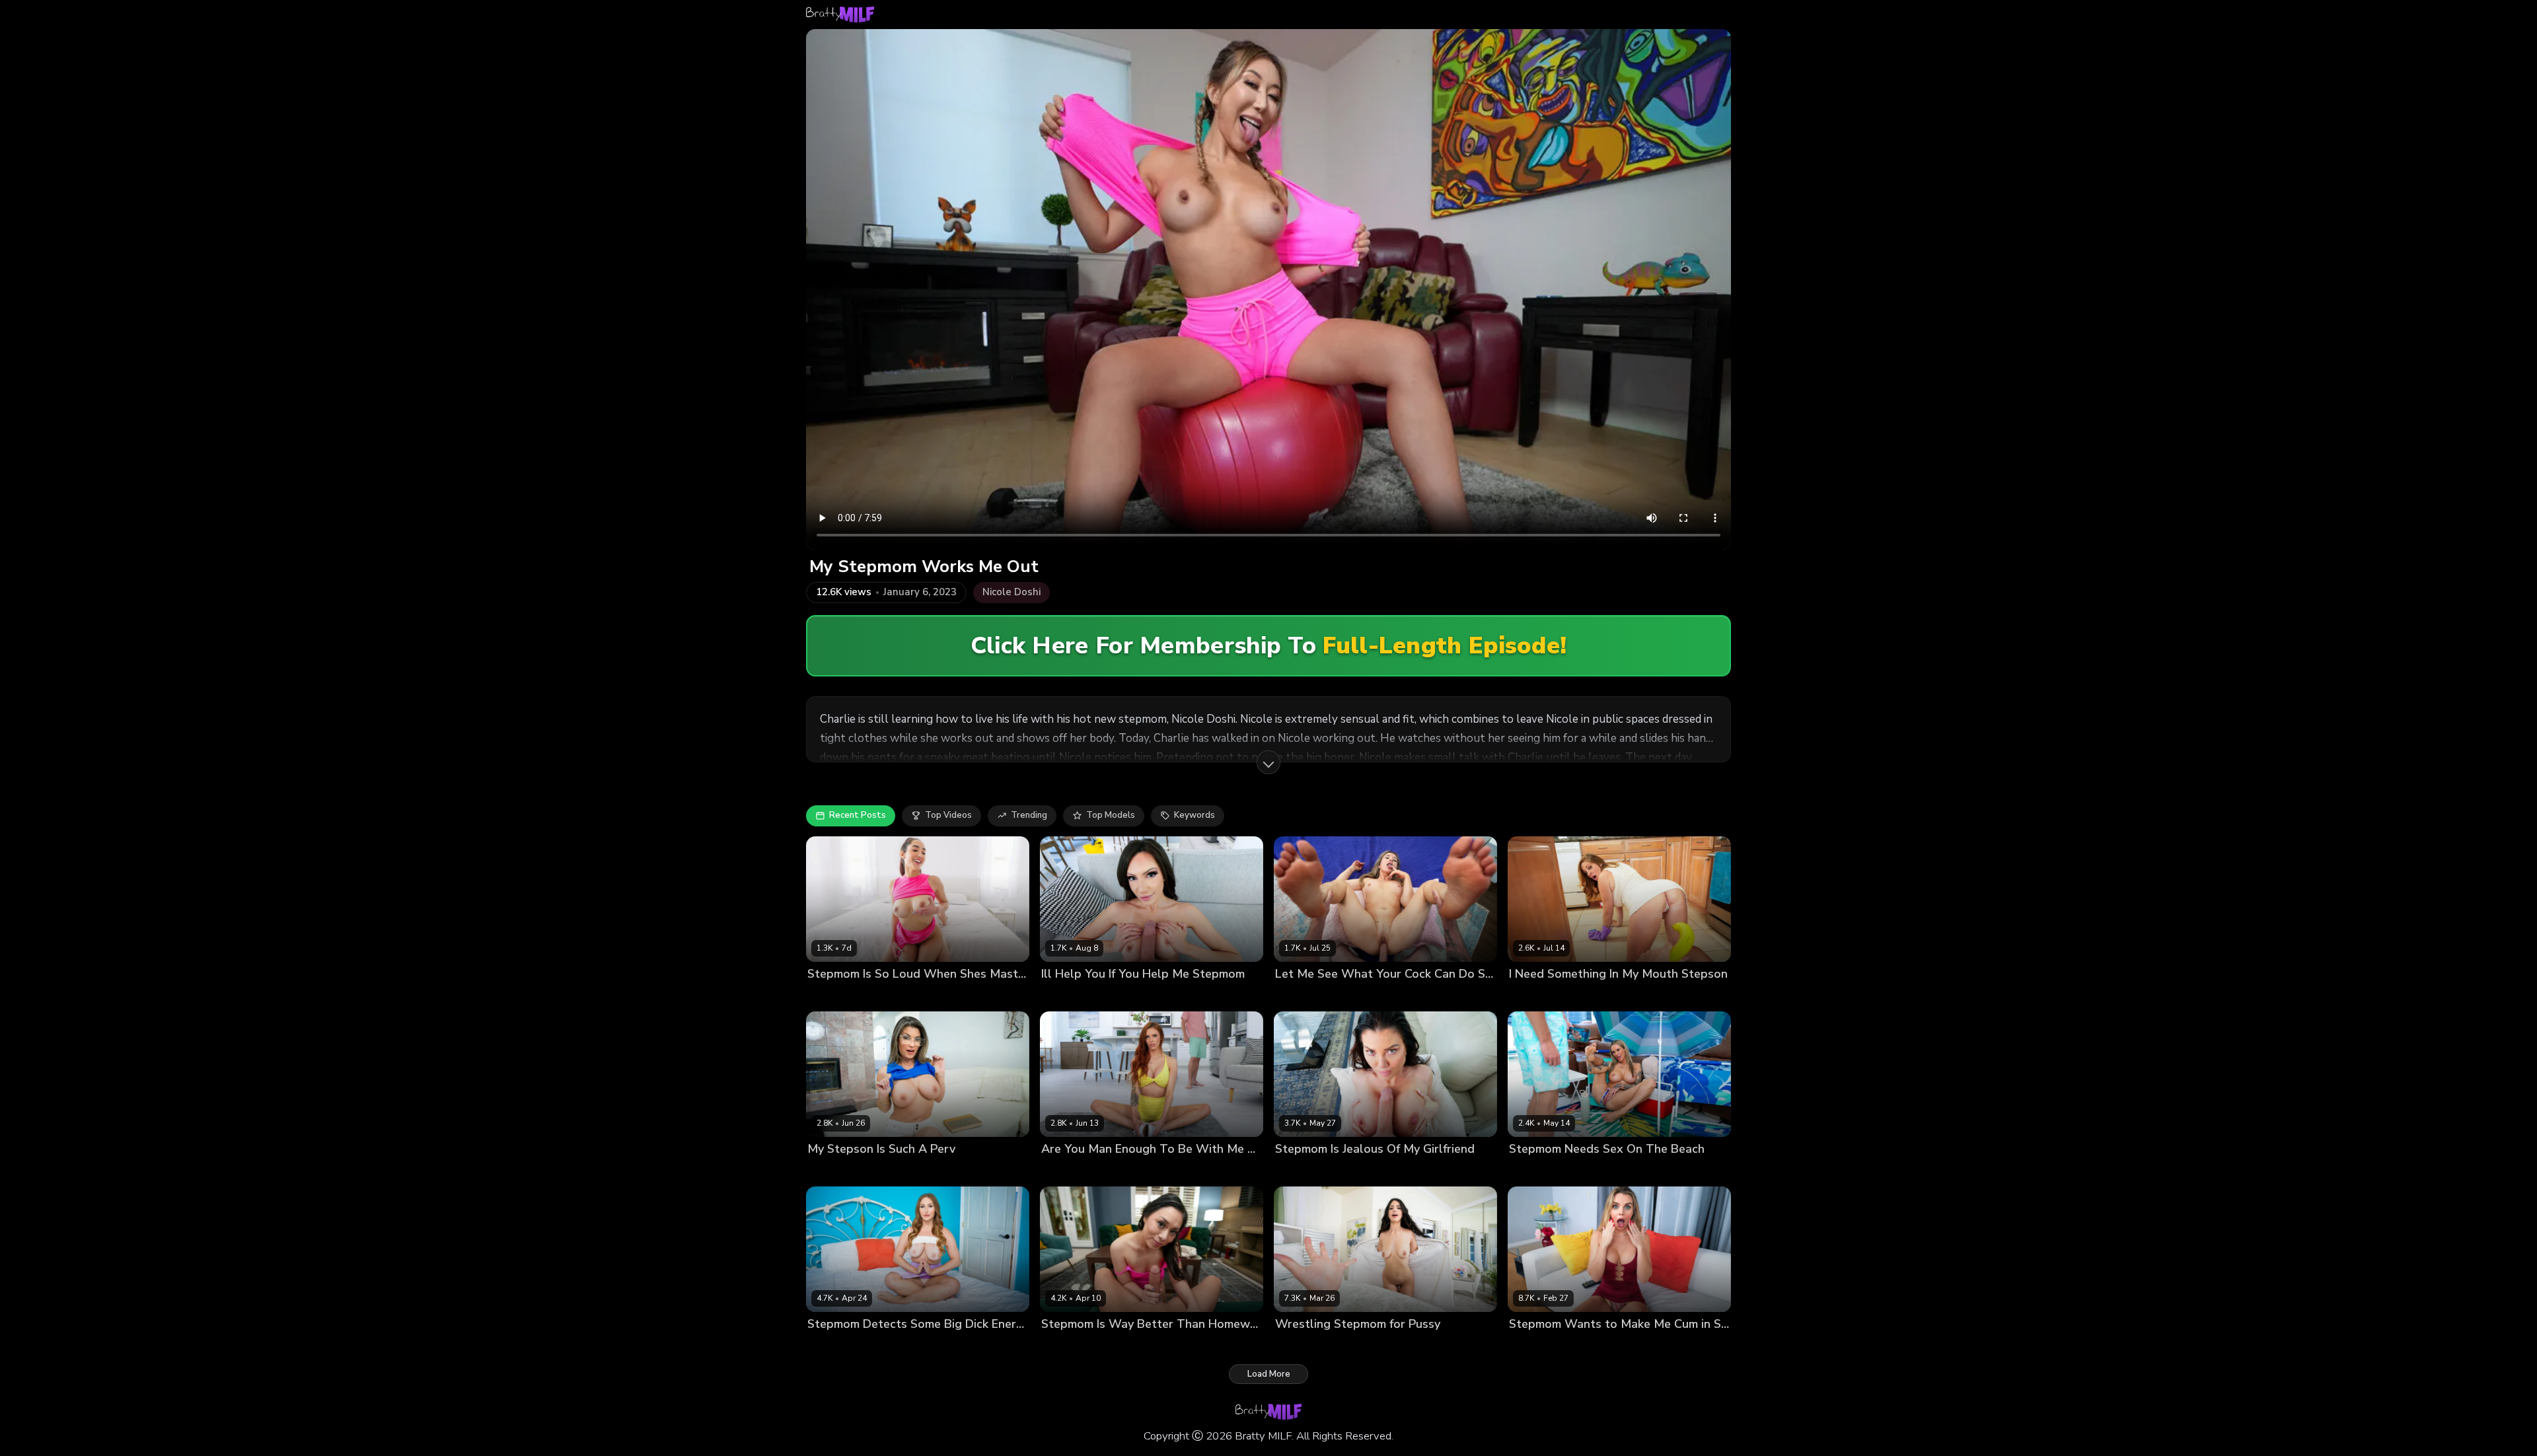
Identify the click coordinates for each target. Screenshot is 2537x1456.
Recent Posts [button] (858, 815)
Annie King (1531, 996)
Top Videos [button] (948, 815)
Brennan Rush (1599, 1172)
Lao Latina (1063, 1347)
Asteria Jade (1301, 1347)
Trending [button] (1029, 815)
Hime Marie (1065, 996)
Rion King (886, 996)
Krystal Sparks (838, 1172)
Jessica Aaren (1070, 1172)
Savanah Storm (1307, 1172)
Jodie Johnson (1392, 996)
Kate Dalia (1531, 1347)
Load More (1269, 1374)
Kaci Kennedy (1537, 1172)
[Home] (840, 15)
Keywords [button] (1195, 815)
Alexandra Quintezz (1317, 996)
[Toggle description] (1268, 762)
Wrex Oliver (1584, 996)
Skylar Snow (834, 1347)
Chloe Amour (835, 996)
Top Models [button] (1111, 815)
